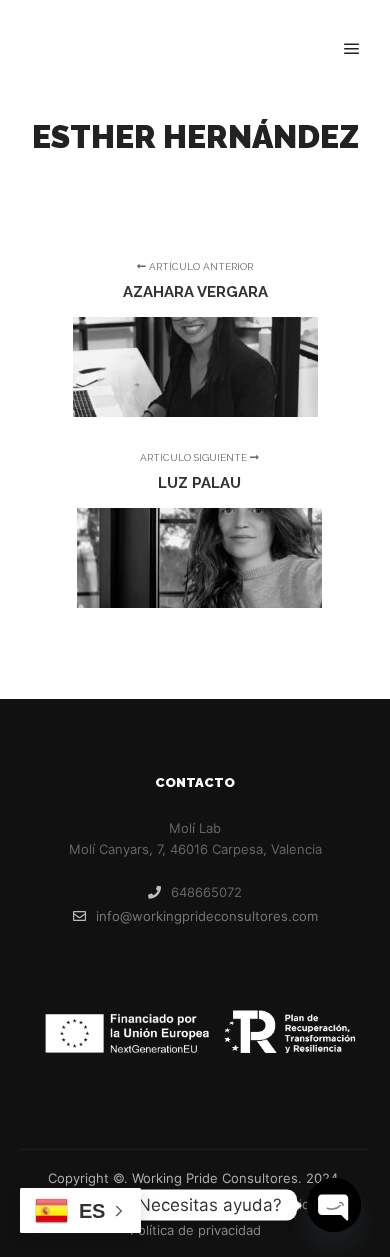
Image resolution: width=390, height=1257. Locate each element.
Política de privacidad (195, 1230)
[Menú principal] (352, 49)
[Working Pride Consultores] (120, 49)
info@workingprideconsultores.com (207, 916)
